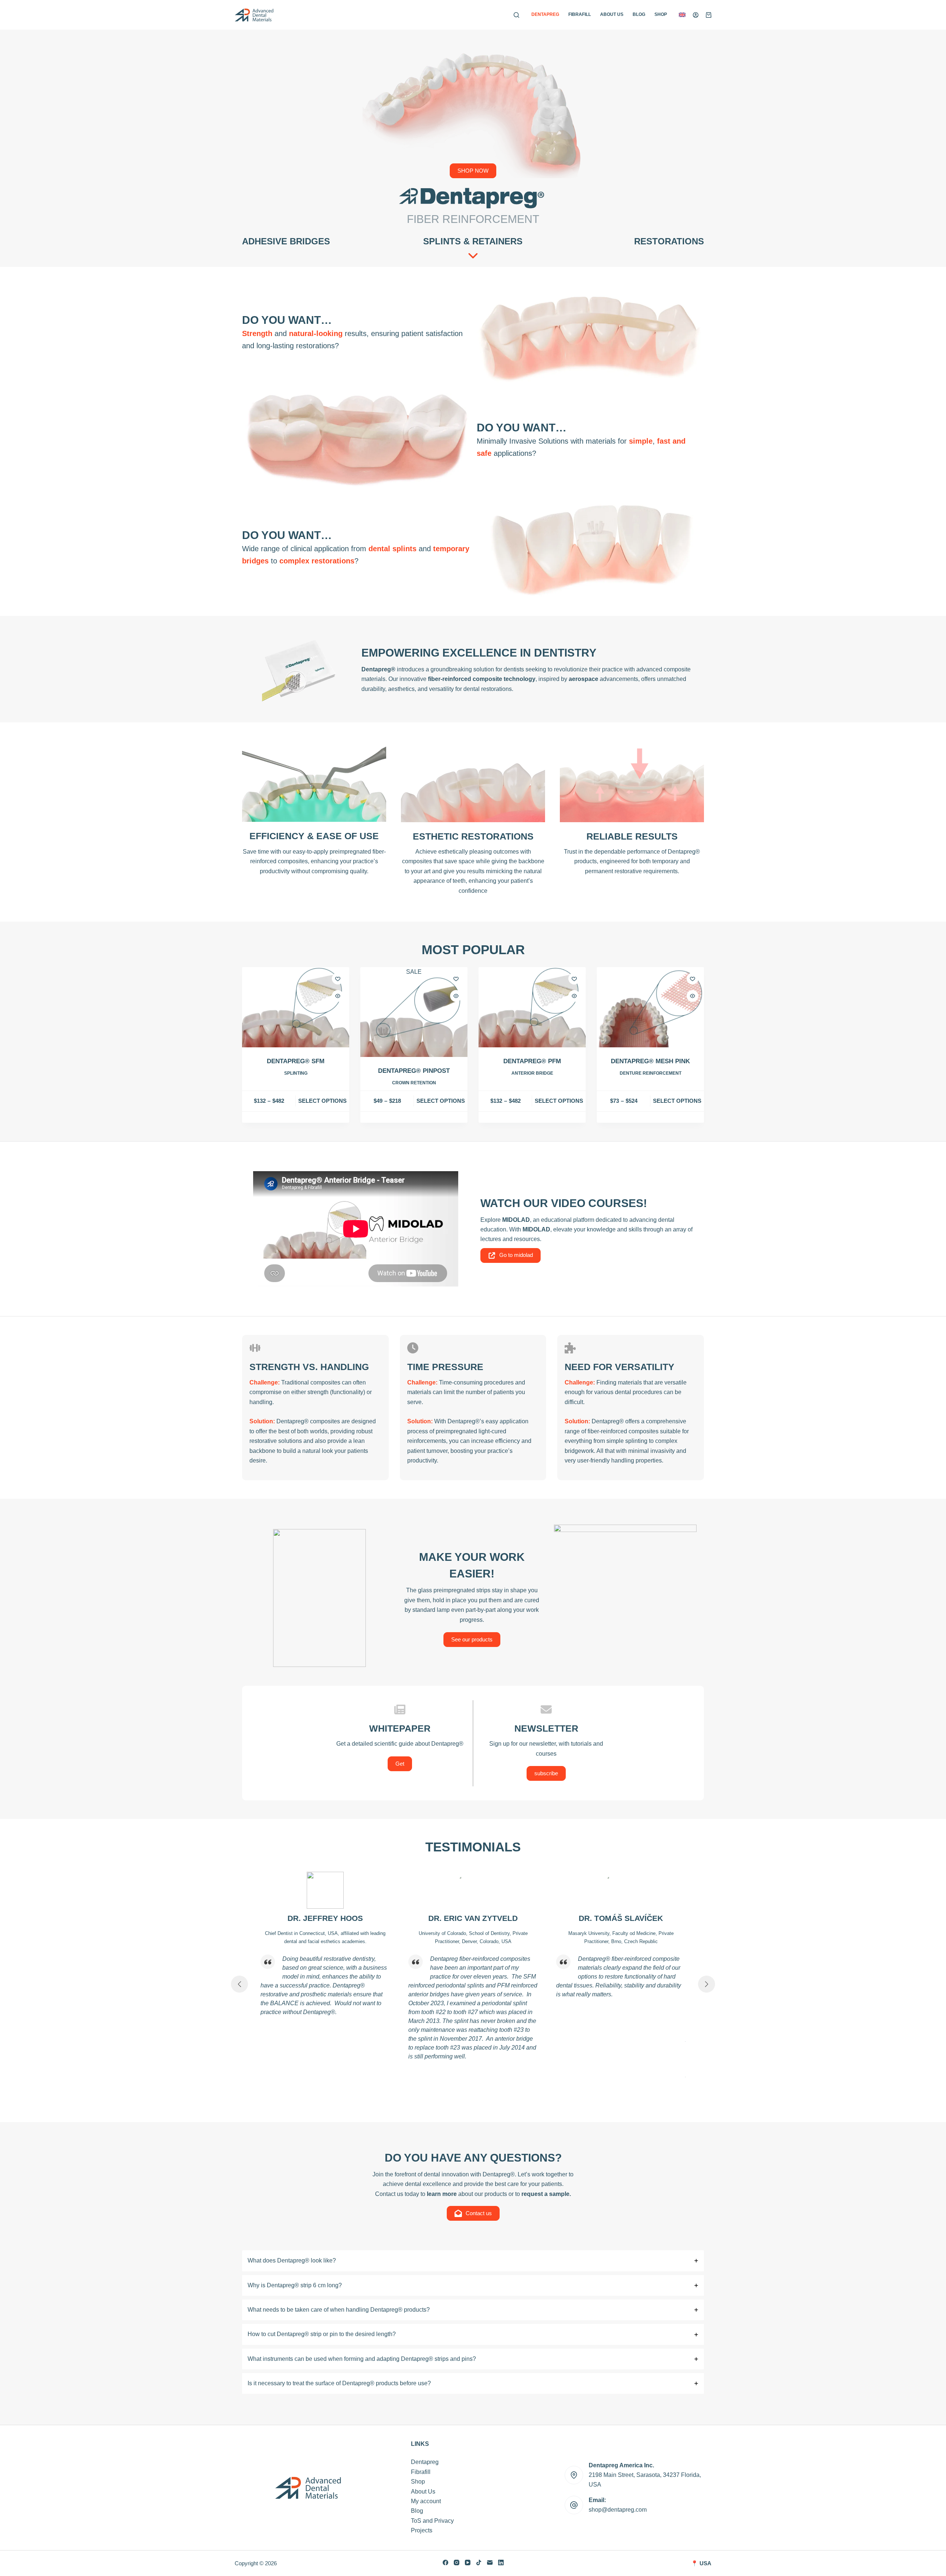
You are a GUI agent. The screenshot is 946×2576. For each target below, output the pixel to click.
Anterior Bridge (532, 1073)
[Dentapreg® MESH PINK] (650, 1007)
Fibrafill (580, 14)
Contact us (479, 2213)
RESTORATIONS (669, 241)
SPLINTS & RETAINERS (473, 241)
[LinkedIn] (501, 2563)
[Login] (696, 15)
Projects (422, 2530)
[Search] (516, 15)
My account (426, 2501)
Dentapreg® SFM (296, 1061)
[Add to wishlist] (338, 979)
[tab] (473, 2261)
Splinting (296, 1073)
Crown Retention (414, 1083)
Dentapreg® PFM (532, 1061)
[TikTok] (479, 2563)
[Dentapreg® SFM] (296, 1007)
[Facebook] (445, 2563)
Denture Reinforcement (651, 1073)
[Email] (490, 2563)
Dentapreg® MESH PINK (650, 1061)
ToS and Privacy (432, 2521)
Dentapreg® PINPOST (414, 1071)
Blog (639, 14)
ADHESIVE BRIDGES (286, 241)
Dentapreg (545, 14)
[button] (682, 15)
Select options (322, 1101)
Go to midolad (516, 1255)
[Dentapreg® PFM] (532, 1007)
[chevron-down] (473, 255)
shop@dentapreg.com (618, 2510)
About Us (612, 14)
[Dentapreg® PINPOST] (414, 1017)
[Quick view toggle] (338, 996)
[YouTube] (468, 2563)
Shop (661, 14)
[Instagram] (457, 2563)
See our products (472, 1639)
